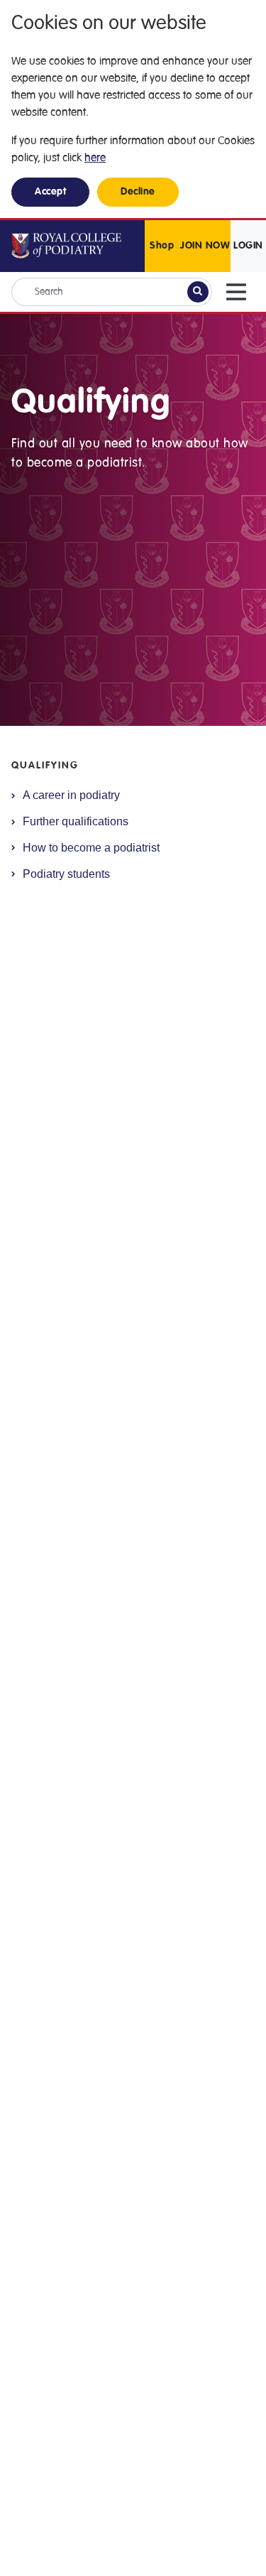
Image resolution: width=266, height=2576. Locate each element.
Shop (162, 246)
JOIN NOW (205, 246)
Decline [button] (138, 192)
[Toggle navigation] (236, 292)
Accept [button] (50, 192)
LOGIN (248, 246)
